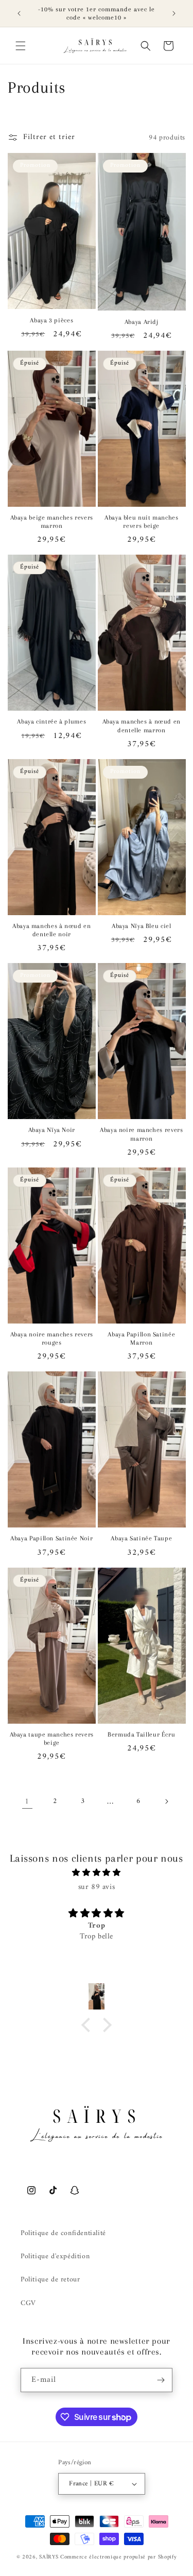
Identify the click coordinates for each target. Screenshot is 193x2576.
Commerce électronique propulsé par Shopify (118, 2557)
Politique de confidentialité (63, 2233)
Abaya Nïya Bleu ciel (142, 926)
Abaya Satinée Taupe (141, 1538)
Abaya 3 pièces (51, 320)
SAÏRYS (49, 2557)
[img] (97, 1873)
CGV (28, 2303)
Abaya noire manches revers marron (141, 1134)
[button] (21, 46)
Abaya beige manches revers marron (52, 522)
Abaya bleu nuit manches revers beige (142, 522)
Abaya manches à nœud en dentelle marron (142, 726)
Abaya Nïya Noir (52, 1130)
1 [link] (27, 1802)
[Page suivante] (166, 1801)
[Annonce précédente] (19, 13)
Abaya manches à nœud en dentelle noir (52, 930)
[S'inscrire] (161, 2380)
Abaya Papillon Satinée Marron (141, 1338)
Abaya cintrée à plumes (51, 722)
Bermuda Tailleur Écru (141, 1734)
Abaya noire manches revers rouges (52, 1338)
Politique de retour (50, 2280)
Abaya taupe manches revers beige (52, 1739)
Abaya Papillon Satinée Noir (51, 1538)
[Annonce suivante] (174, 13)
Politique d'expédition (55, 2256)
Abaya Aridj (142, 322)
